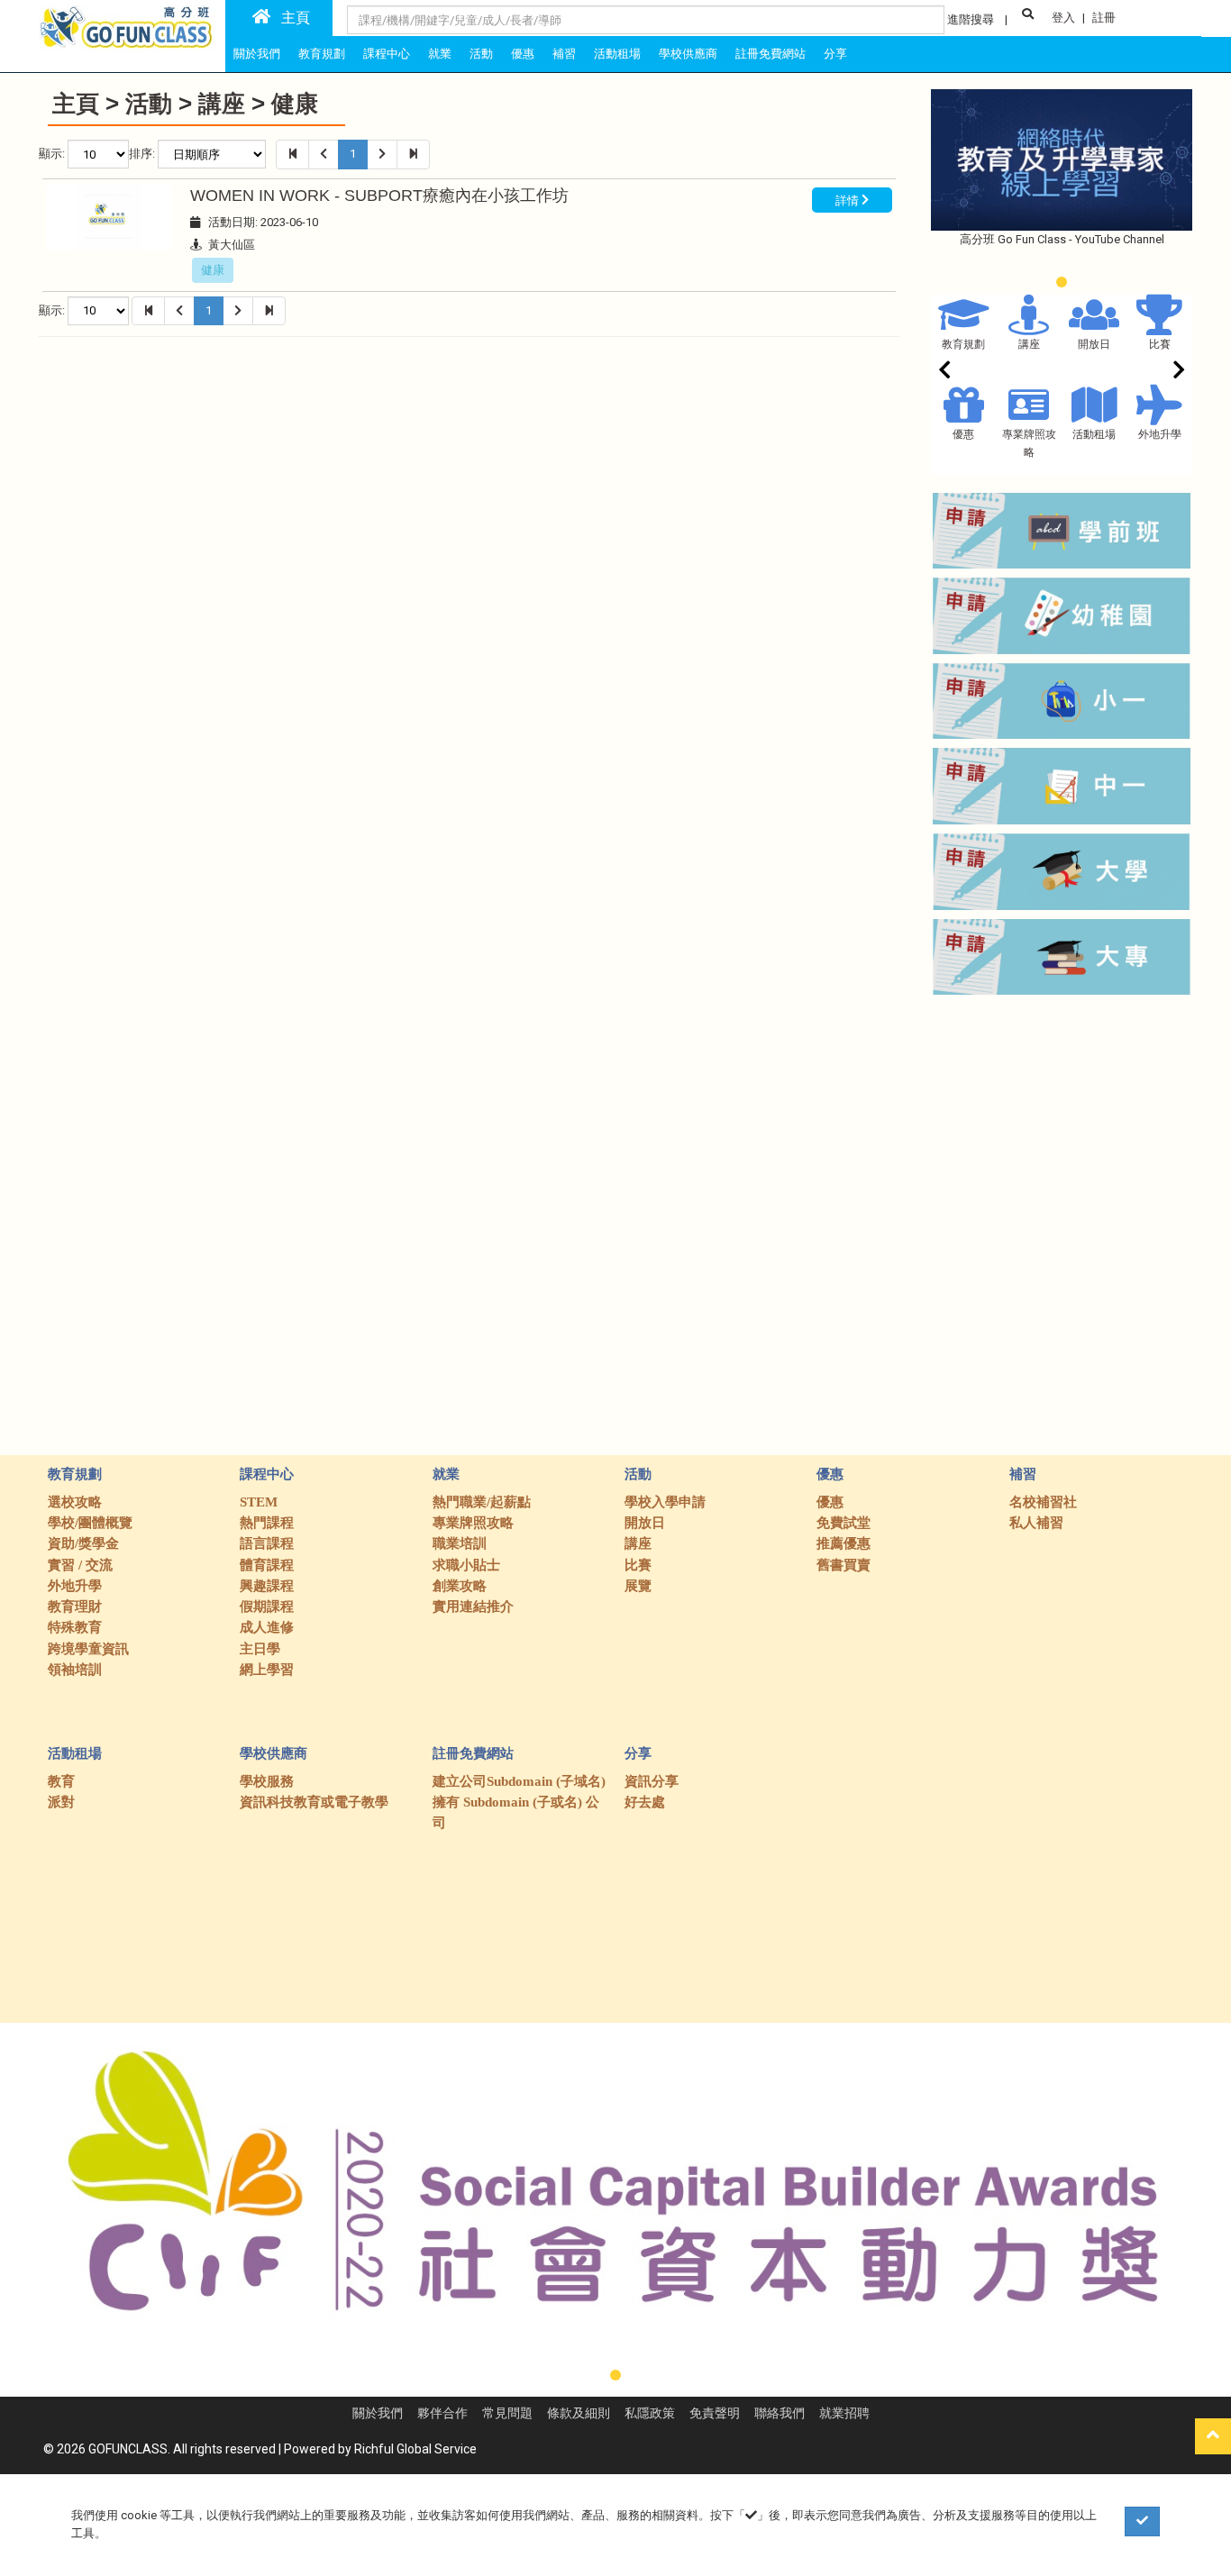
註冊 (1104, 18)
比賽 (1160, 344)
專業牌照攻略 (473, 1523)
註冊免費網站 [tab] (771, 54)
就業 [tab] (440, 54)
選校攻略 (75, 1502)
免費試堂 (843, 1523)
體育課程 (267, 1565)
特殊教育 (75, 1627)
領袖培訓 (75, 1670)
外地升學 (1160, 434)
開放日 (1094, 344)
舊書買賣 (843, 1565)
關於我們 (378, 2413)
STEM (259, 1502)
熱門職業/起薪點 (482, 1502)
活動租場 (1094, 434)
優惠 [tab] (523, 54)
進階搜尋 (971, 19)
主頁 (290, 18)
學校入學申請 (665, 1502)
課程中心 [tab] (387, 54)
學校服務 (267, 1781)
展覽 (638, 1586)
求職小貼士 (466, 1565)
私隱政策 (650, 2413)
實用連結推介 (473, 1607)
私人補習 (1036, 1523)
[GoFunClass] (128, 26)
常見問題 (507, 2413)
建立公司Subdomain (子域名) (519, 1781)
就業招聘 (844, 2413)
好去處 (645, 1802)
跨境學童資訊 (88, 1649)
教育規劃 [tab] (322, 54)
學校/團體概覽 (90, 1523)
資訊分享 (652, 1781)
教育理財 (75, 1607)
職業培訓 (460, 1543)
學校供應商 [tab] (688, 54)
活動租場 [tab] (617, 54)
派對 (61, 1802)
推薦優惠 (843, 1543)
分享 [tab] (835, 54)
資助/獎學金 (83, 1543)
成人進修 (267, 1627)
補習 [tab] (564, 54)
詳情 (848, 200)
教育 (61, 1781)
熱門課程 (267, 1523)
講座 (222, 104)
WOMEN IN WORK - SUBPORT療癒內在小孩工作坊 (379, 196)
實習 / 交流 (80, 1565)
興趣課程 (267, 1586)
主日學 (260, 1649)
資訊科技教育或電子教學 (314, 1802)
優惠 (963, 434)
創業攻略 (460, 1586)
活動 (149, 104)
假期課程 (267, 1607)
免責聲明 (715, 2413)
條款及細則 (579, 2413)
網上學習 (267, 1670)
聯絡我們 (780, 2413)
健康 (295, 104)
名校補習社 (1043, 1502)
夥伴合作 (442, 2413)
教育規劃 (963, 344)
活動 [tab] (481, 54)
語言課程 (267, 1543)
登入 (1063, 18)
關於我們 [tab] (257, 54)
